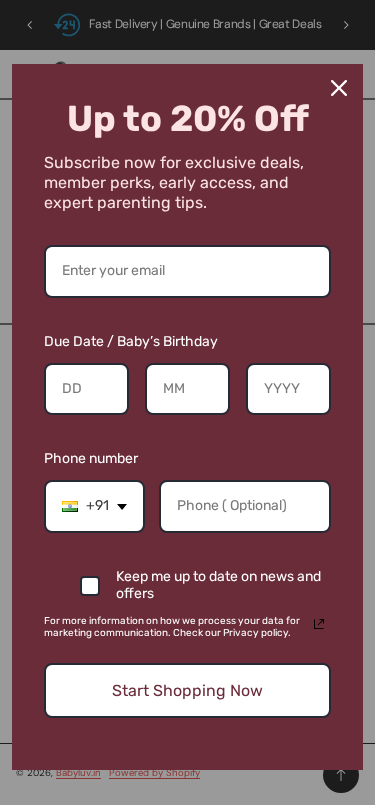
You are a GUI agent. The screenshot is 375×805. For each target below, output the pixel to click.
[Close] (339, 88)
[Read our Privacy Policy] (319, 624)
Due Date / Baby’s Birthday (131, 341)
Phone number (91, 458)
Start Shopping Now (187, 690)
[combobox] (94, 506)
